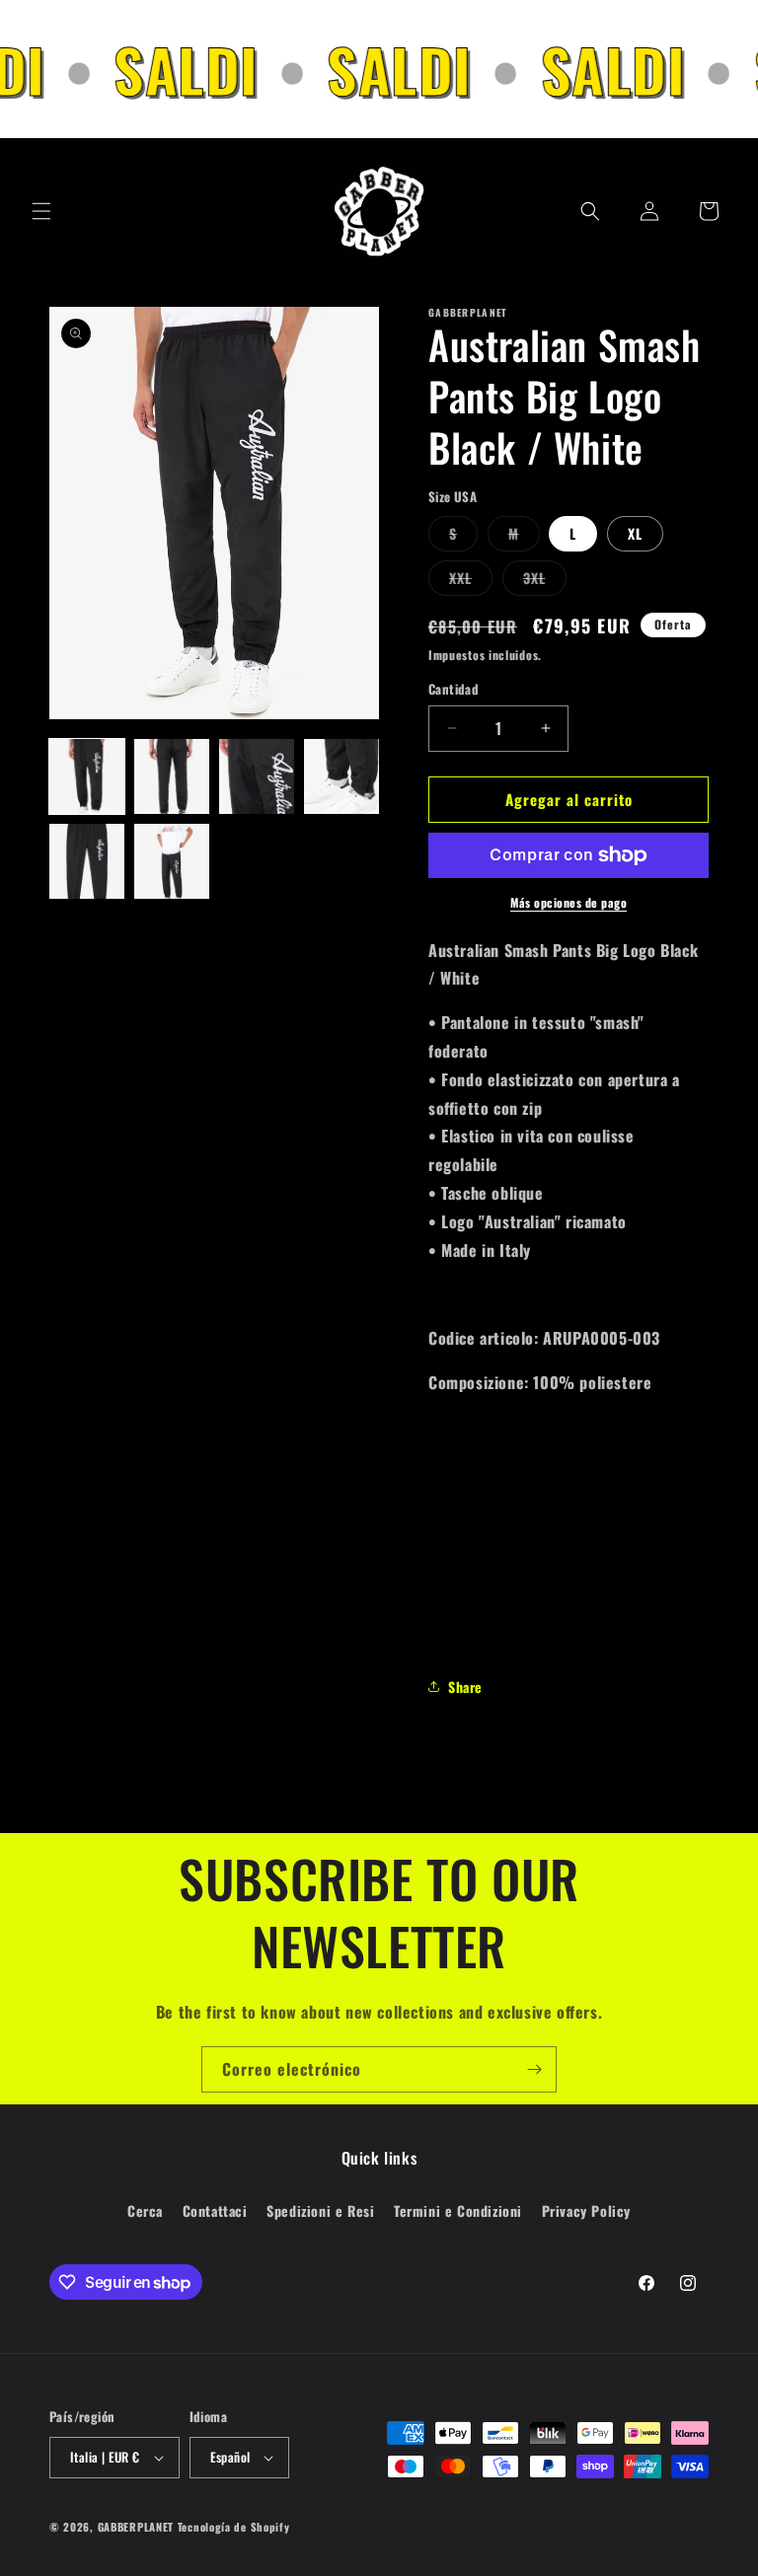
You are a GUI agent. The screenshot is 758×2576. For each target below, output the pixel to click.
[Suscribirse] (534, 2069)
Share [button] (465, 1687)
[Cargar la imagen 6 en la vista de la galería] (172, 861)
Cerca (145, 2210)
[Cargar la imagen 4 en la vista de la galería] (341, 776)
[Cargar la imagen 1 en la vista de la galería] (87, 776)
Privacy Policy (586, 2210)
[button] (41, 211)
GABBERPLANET (136, 2527)
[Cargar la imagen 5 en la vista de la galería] (87, 861)
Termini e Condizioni (458, 2210)
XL (635, 533)
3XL (545, 581)
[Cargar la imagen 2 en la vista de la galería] (172, 776)
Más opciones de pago (568, 902)
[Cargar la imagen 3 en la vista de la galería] (257, 776)
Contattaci (215, 2210)
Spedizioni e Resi (320, 2210)
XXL (471, 581)
